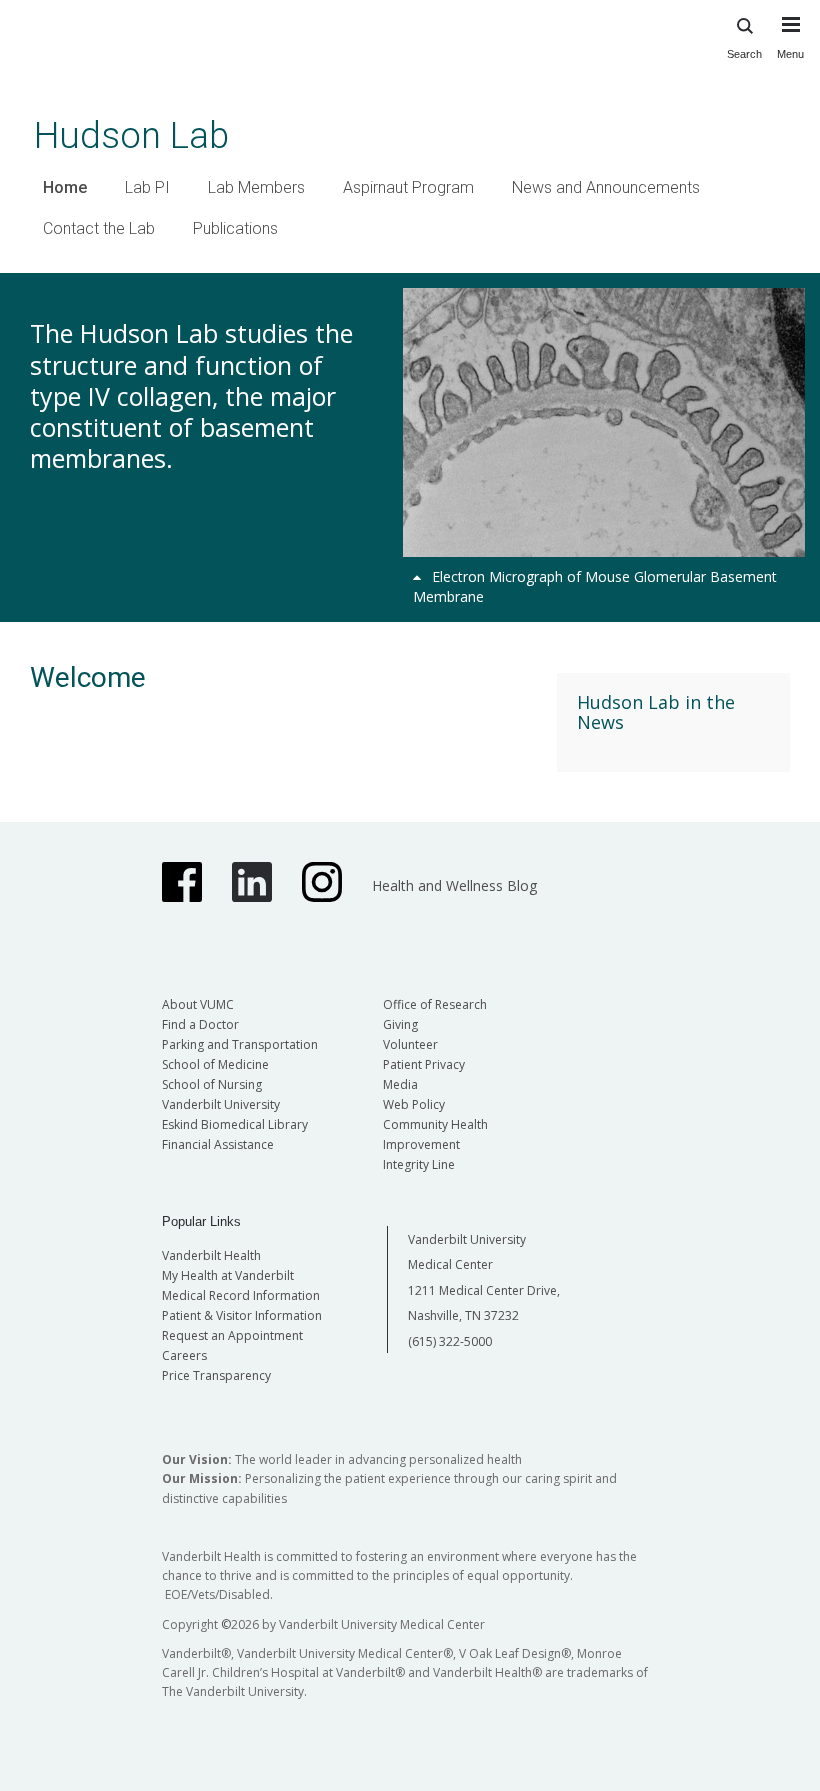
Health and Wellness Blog (454, 885)
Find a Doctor (200, 1024)
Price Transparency (216, 1375)
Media (400, 1084)
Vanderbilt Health (211, 1255)
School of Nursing (212, 1084)
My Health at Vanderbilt (228, 1275)
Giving (400, 1024)
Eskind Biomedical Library (235, 1124)
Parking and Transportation (240, 1044)
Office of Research (435, 1004)
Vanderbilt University (221, 1104)
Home (65, 187)
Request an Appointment (232, 1335)
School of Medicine (215, 1064)
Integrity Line (419, 1164)
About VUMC (198, 1004)
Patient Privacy (424, 1064)
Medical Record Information (241, 1295)
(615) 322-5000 (450, 1341)
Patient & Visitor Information (242, 1315)
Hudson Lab (131, 135)
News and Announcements (606, 187)
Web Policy (414, 1104)
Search (744, 54)
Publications (235, 228)
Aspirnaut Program (408, 187)
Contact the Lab (99, 228)
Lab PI (147, 187)
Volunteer (410, 1044)
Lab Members (256, 187)
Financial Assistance (218, 1144)
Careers (184, 1355)
